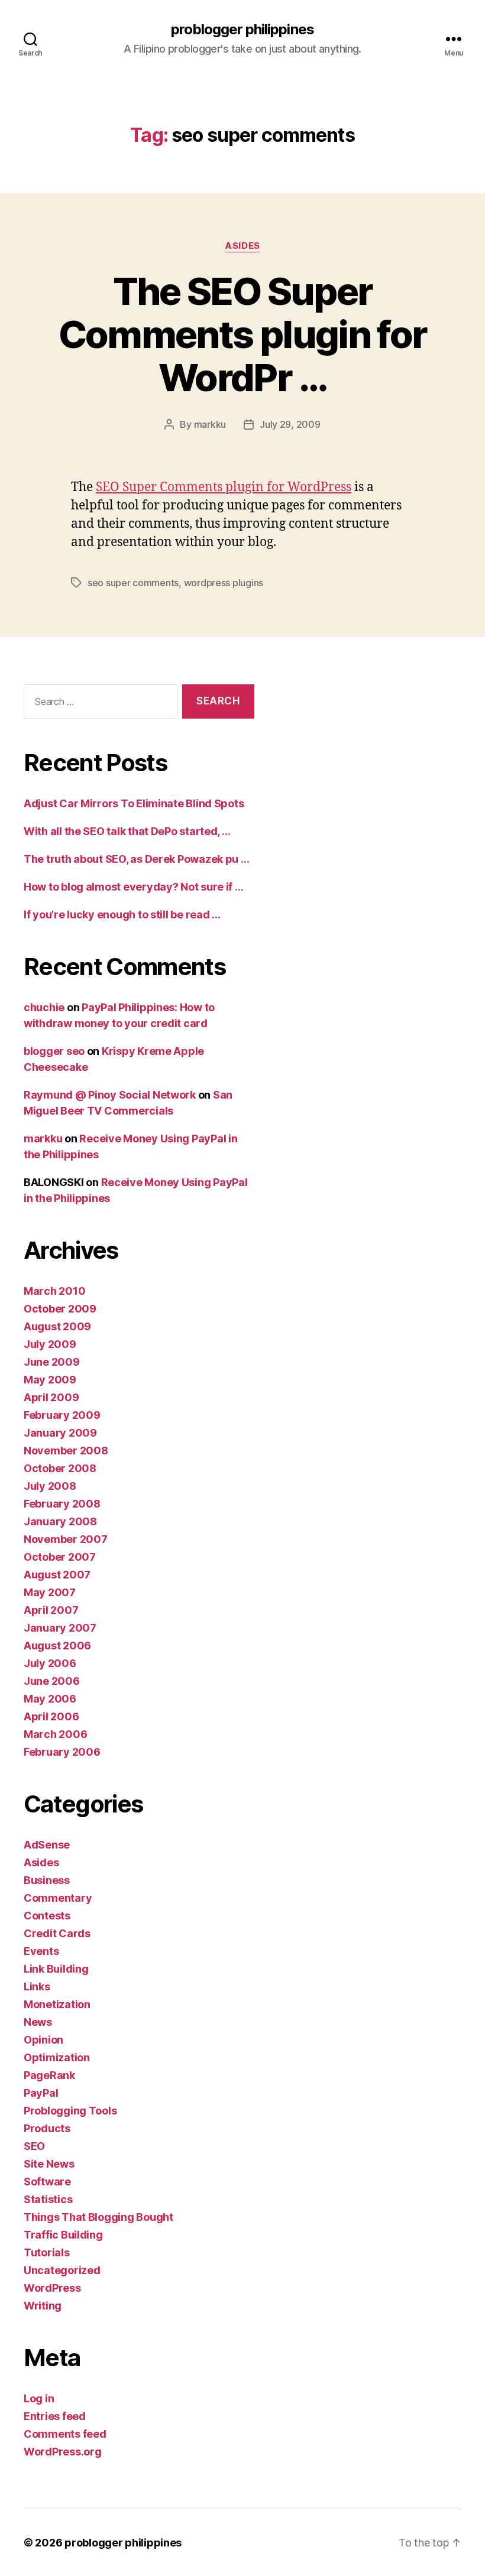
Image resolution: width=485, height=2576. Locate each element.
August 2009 (57, 1326)
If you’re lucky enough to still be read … (122, 915)
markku (210, 424)
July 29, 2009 (290, 424)
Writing (43, 2306)
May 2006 (50, 1699)
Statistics (48, 2199)
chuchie (44, 1007)
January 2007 (60, 1628)
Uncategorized (62, 2270)
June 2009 (52, 1362)
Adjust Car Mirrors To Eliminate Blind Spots (134, 803)
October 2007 (60, 1557)
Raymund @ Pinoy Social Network (110, 1095)
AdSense (47, 1845)
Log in (39, 2398)
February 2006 (62, 1752)
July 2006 (50, 1663)
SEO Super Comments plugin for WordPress (224, 487)
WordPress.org (63, 2452)
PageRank (49, 2075)
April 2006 (51, 1716)
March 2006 (55, 1734)
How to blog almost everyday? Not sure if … (134, 887)
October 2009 (60, 1309)
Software (47, 2182)
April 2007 (51, 1610)
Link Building (56, 1969)
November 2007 (66, 1539)
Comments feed (65, 2434)
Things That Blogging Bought (98, 2217)
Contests (47, 1916)
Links (37, 1987)
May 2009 (50, 1380)
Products (47, 2128)
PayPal (41, 2093)
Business (47, 1880)
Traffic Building (63, 2235)
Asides (242, 246)
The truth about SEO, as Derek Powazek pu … (137, 859)
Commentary (58, 1898)
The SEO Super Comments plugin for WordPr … (242, 334)
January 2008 (60, 1521)
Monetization (57, 2004)
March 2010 (54, 1291)
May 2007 (50, 1592)
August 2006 (57, 1646)
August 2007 (57, 1575)
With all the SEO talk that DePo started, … (127, 831)
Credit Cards (57, 1933)
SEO (34, 2146)
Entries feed (55, 2416)
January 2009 (60, 1433)
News (38, 2022)
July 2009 (50, 1344)
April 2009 (51, 1397)
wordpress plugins (224, 583)
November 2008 (66, 1451)
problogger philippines (242, 30)
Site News (49, 2164)
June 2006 (52, 1681)
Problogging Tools (70, 2111)
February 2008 (62, 1504)
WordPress (52, 2288)
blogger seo (54, 1051)
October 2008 (60, 1468)
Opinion (43, 2040)
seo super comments (133, 583)
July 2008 (50, 1486)
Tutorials (47, 2252)
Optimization (57, 2057)
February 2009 (62, 1415)
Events (41, 1951)
